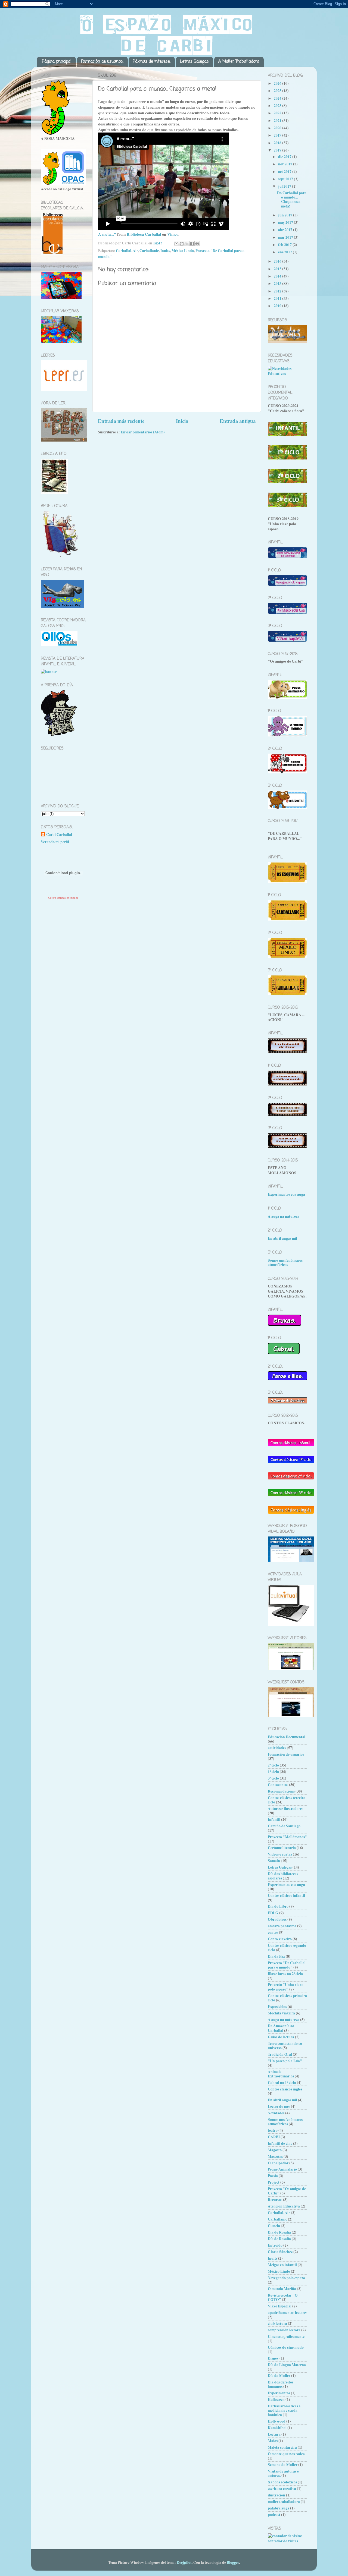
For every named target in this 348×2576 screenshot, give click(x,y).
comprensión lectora (284, 2330)
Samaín (274, 1861)
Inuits (165, 251)
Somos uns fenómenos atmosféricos (285, 1262)
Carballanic (149, 251)
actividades (277, 1748)
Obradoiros (277, 1919)
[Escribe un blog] (182, 244)
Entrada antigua (238, 421)
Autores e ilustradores (285, 1809)
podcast (274, 2515)
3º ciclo (273, 1778)
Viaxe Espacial (280, 2306)
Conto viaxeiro (280, 1939)
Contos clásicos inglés (285, 2089)
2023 (278, 106)
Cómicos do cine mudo (286, 2347)
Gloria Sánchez (280, 2252)
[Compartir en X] (187, 244)
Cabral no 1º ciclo (282, 2083)
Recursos (275, 2200)
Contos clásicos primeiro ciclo (287, 1998)
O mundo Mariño (282, 2289)
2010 (278, 306)
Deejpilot (184, 2562)
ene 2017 (285, 252)
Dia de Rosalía (279, 2232)
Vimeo (173, 234)
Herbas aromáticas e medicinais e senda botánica (284, 2410)
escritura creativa (282, 2489)
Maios (273, 2441)
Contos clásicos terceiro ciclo (287, 1800)
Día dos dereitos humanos (281, 2384)
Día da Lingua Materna (287, 2365)
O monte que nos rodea (286, 2454)
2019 (278, 135)
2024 (278, 98)
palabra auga (279, 2508)
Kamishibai (277, 2428)
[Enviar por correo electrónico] (176, 244)
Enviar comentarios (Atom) (143, 432)
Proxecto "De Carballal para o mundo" (287, 1965)
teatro (273, 2130)
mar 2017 (286, 237)
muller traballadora (284, 2502)
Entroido (275, 2245)
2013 (278, 284)
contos (273, 1932)
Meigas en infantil (282, 2265)
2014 (278, 276)
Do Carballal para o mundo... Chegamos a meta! (292, 199)
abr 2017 (286, 230)
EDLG (273, 1913)
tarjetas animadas (68, 898)
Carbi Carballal (59, 835)
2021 (278, 121)
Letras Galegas (194, 62)
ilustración (276, 2495)
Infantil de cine (280, 2143)
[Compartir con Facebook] (192, 244)
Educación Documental (287, 1737)
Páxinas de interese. (152, 62)
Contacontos (278, 1785)
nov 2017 (286, 164)
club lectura (277, 2323)
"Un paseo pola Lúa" (285, 2061)
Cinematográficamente (286, 2336)
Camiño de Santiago (284, 1826)
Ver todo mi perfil (55, 842)
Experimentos (279, 2393)
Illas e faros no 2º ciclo (285, 1974)
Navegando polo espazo (286, 2278)
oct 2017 (285, 172)
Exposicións (277, 2007)
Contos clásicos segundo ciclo (287, 1948)
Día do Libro (278, 1906)
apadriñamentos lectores (288, 2313)
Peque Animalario (282, 2169)
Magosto (275, 2150)
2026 (278, 83)
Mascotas (275, 2156)
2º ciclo (273, 1765)
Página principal (57, 62)
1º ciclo (273, 1772)
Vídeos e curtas (280, 1854)
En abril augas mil (282, 1238)
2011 (278, 298)
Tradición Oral (280, 2054)
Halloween (276, 2399)
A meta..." (107, 234)
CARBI (274, 2137)
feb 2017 (285, 245)
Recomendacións (281, 1791)
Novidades (276, 2113)
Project (274, 2182)
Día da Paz (276, 1956)
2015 (278, 269)
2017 (278, 150)
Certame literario (282, 1848)
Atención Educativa (284, 2206)
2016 (278, 261)
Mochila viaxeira (281, 2013)
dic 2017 (285, 157)
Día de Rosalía (279, 2239)
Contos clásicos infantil (286, 1895)
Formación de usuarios (286, 1754)
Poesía (273, 2176)
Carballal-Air (127, 251)
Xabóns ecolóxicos (282, 2482)
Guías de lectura (281, 2037)
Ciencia (274, 2226)
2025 (278, 91)
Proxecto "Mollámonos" (287, 1837)
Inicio (182, 421)
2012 (278, 291)
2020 (278, 128)
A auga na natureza (284, 1216)
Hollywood (277, 2421)
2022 (278, 113)
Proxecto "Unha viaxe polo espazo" (285, 1987)
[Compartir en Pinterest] (197, 244)
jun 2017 (286, 215)
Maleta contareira (282, 2447)
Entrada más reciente (121, 421)
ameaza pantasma (282, 1926)
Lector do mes (279, 2106)
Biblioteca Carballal (144, 234)
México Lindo (183, 251)
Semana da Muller (283, 2465)
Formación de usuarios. (102, 62)
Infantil (274, 1819)
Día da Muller (279, 2376)
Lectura (274, 2434)
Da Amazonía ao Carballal (281, 2028)
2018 (278, 143)
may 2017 (286, 222)
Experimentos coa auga (286, 1194)
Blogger (233, 2562)
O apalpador (278, 2163)
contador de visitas (283, 2541)
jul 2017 (285, 186)
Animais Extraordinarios (281, 2074)
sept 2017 (286, 179)
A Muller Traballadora (239, 62)
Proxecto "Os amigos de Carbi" (287, 2191)
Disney (273, 2358)
